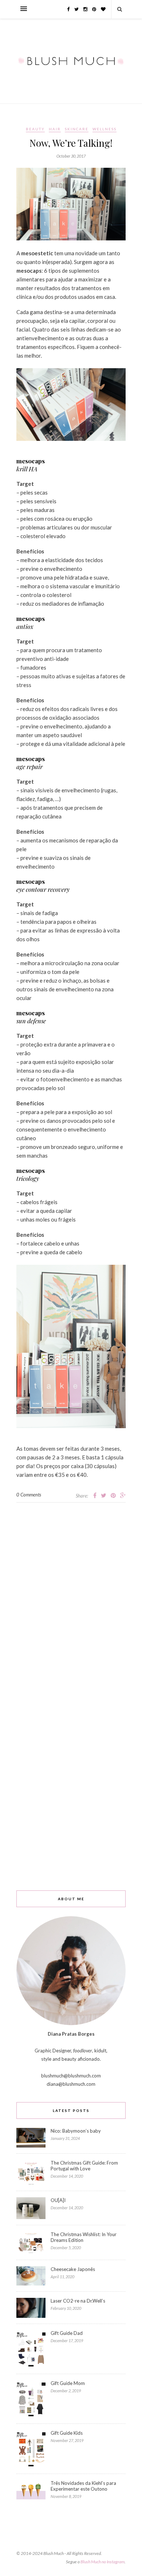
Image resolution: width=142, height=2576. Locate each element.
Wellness (104, 129)
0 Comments (29, 1495)
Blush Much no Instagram (102, 2562)
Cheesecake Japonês (73, 2269)
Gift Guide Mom (68, 2383)
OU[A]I (58, 2200)
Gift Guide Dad (67, 2333)
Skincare (77, 129)
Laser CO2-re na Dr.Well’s (78, 2301)
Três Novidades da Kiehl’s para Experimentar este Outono (83, 2486)
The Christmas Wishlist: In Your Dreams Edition (84, 2237)
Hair (55, 129)
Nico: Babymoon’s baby (76, 2131)
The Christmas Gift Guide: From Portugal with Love (84, 2166)
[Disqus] (71, 1593)
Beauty (35, 129)
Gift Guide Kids (67, 2433)
